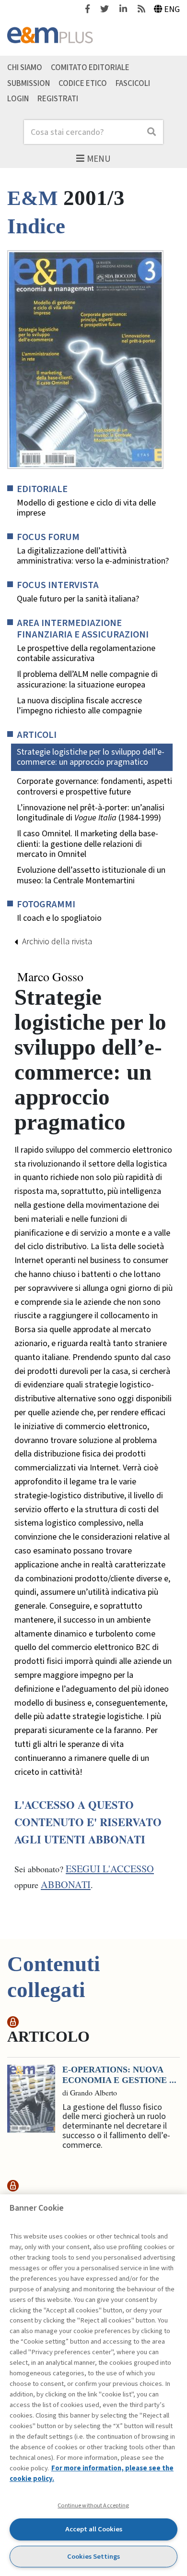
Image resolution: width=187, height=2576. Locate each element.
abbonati (66, 1884)
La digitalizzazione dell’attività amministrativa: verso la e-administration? (93, 556)
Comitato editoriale (90, 67)
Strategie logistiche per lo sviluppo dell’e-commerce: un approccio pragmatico (91, 757)
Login (18, 99)
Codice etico (83, 83)
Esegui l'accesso (110, 1869)
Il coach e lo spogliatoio (59, 918)
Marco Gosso (50, 977)
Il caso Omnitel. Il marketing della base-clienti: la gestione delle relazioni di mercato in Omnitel (88, 844)
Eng (172, 9)
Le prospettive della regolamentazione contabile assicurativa (86, 654)
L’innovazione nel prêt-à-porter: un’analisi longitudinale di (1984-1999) (91, 813)
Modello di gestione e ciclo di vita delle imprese (86, 508)
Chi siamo (25, 67)
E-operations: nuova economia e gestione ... (119, 2075)
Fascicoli (133, 83)
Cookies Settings (93, 2557)
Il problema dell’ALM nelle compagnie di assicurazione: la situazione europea (87, 680)
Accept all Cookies (94, 2529)
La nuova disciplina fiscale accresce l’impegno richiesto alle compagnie (79, 706)
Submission (29, 83)
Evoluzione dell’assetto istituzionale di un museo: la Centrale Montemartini (91, 875)
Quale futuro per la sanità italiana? (78, 599)
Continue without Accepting (93, 2505)
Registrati (58, 99)
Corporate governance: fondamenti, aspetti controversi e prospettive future (94, 787)
